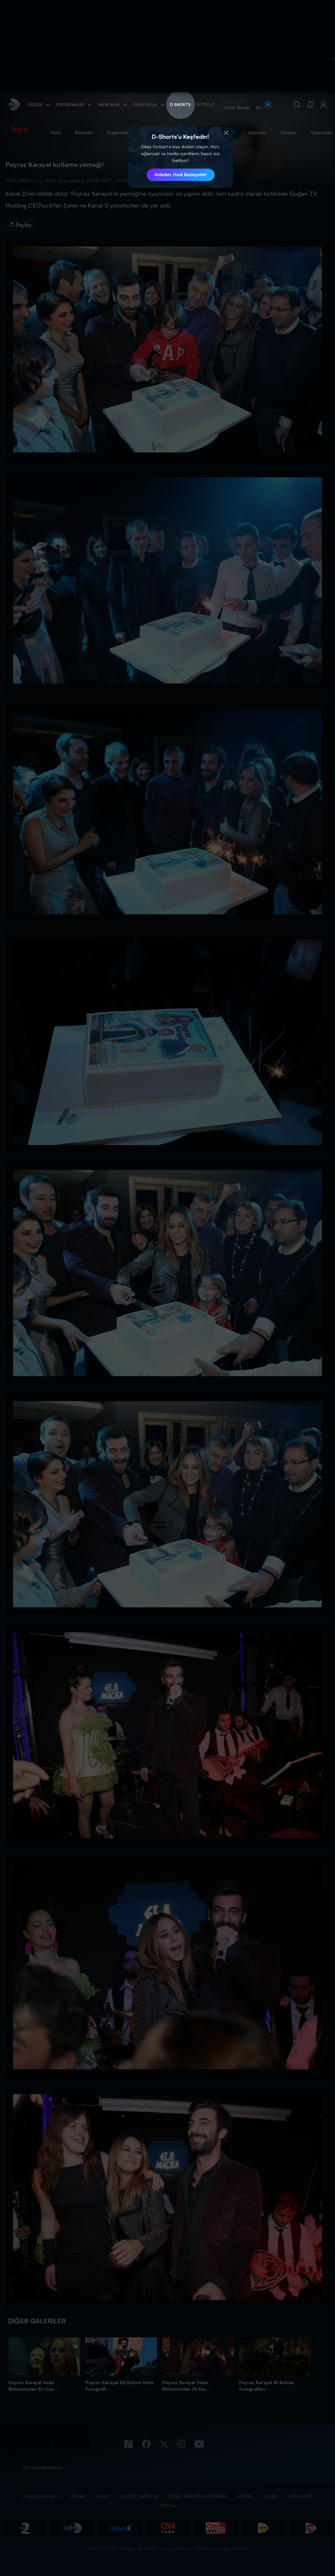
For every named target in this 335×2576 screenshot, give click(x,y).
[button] (226, 133)
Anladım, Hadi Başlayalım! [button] (181, 174)
